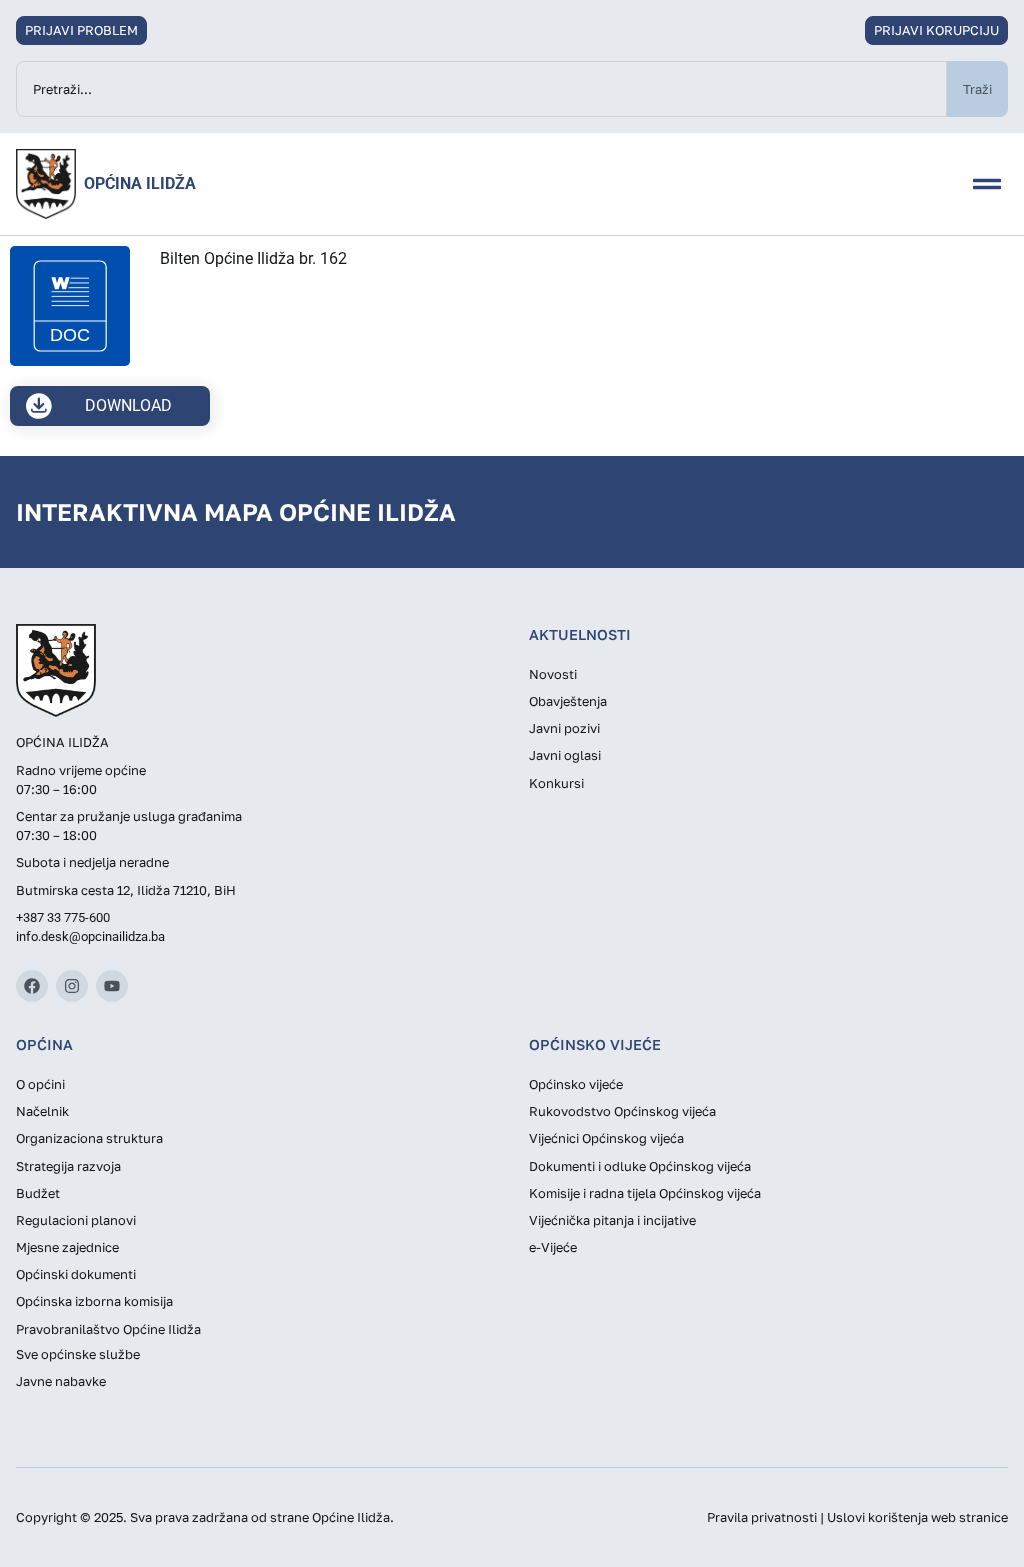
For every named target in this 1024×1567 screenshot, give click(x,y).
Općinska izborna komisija (94, 1301)
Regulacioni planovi (76, 1220)
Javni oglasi (565, 755)
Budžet (38, 1193)
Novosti (553, 674)
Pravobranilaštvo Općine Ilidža (108, 1329)
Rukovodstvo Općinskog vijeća (622, 1111)
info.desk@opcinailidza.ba (90, 936)
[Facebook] (32, 986)
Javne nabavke (61, 1381)
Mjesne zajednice (67, 1247)
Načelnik (42, 1111)
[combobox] (481, 89)
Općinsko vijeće (576, 1084)
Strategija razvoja (68, 1166)
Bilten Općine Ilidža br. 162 (253, 258)
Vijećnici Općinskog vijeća (606, 1138)
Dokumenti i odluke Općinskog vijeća (640, 1166)
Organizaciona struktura (89, 1138)
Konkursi (556, 783)
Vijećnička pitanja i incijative (612, 1220)
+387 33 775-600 (63, 917)
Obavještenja (568, 701)
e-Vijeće (553, 1247)
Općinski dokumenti (76, 1274)
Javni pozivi (564, 728)
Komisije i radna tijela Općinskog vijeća (645, 1193)
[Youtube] (112, 986)
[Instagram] (72, 986)
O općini (40, 1084)
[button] (987, 184)
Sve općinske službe (78, 1354)
